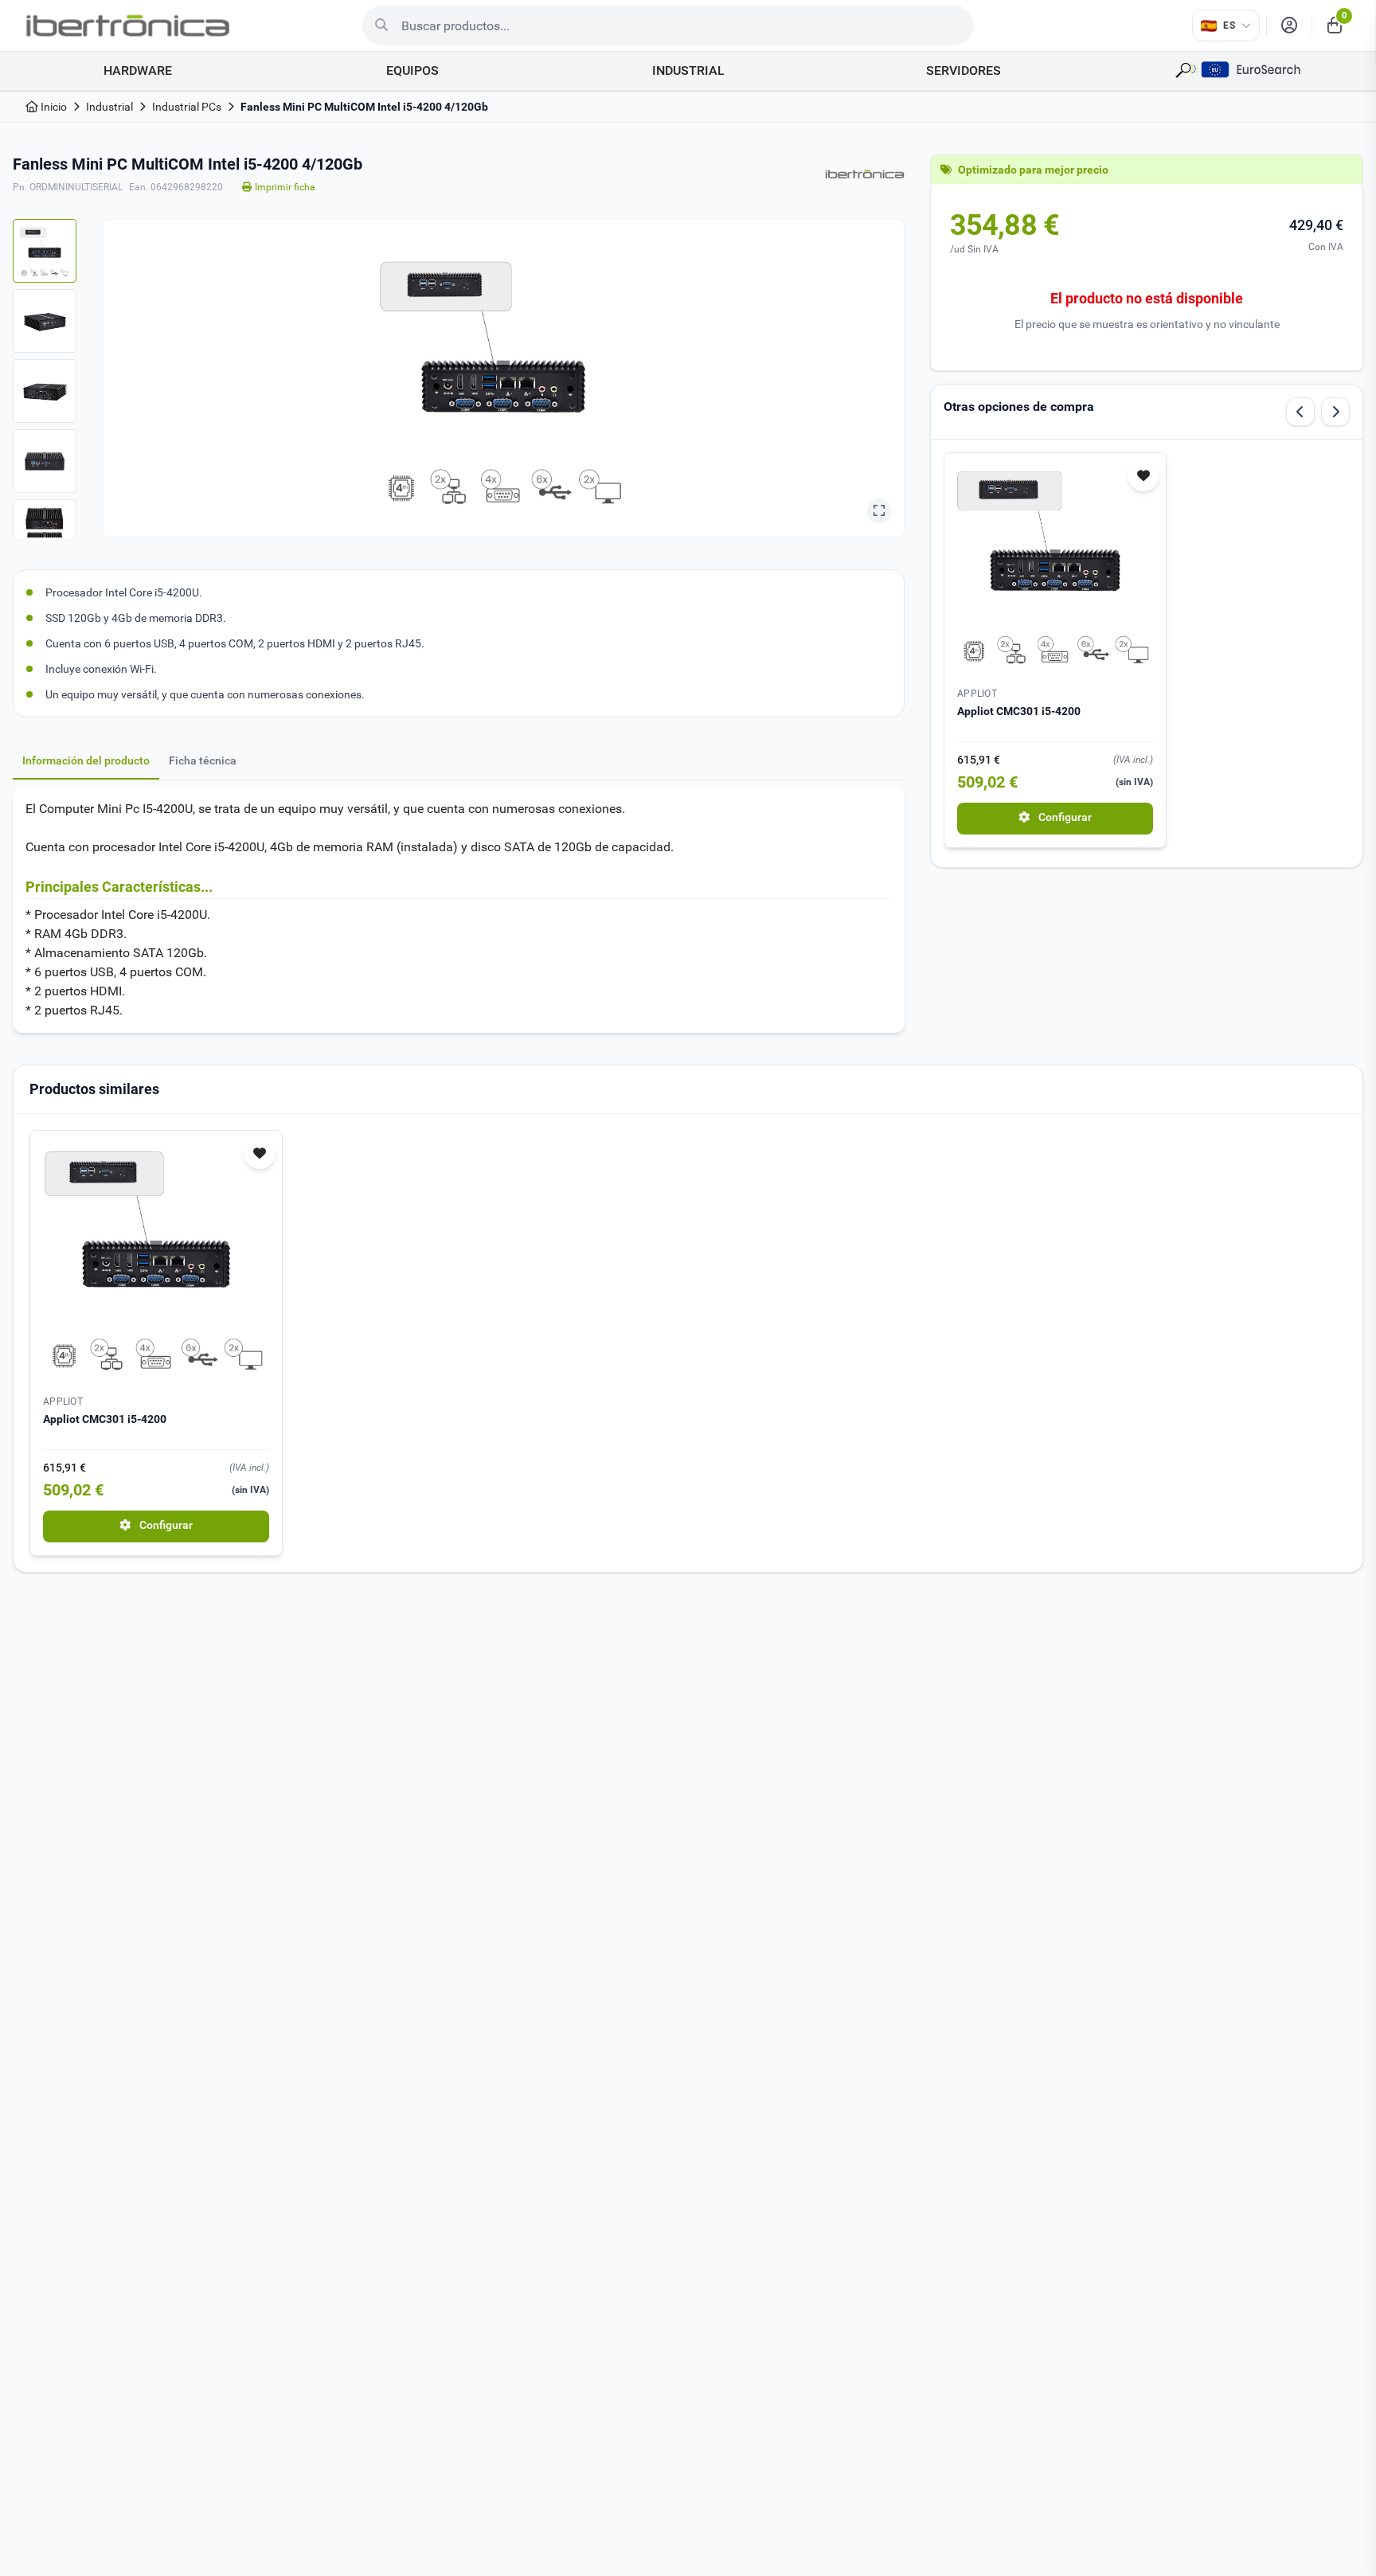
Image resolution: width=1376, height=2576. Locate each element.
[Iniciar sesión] (1289, 25)
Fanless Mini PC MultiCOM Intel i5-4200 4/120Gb (364, 107)
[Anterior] (1300, 412)
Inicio (53, 107)
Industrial (109, 107)
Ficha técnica (203, 760)
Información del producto (86, 760)
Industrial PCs (187, 107)
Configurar (1064, 817)
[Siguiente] (1335, 412)
